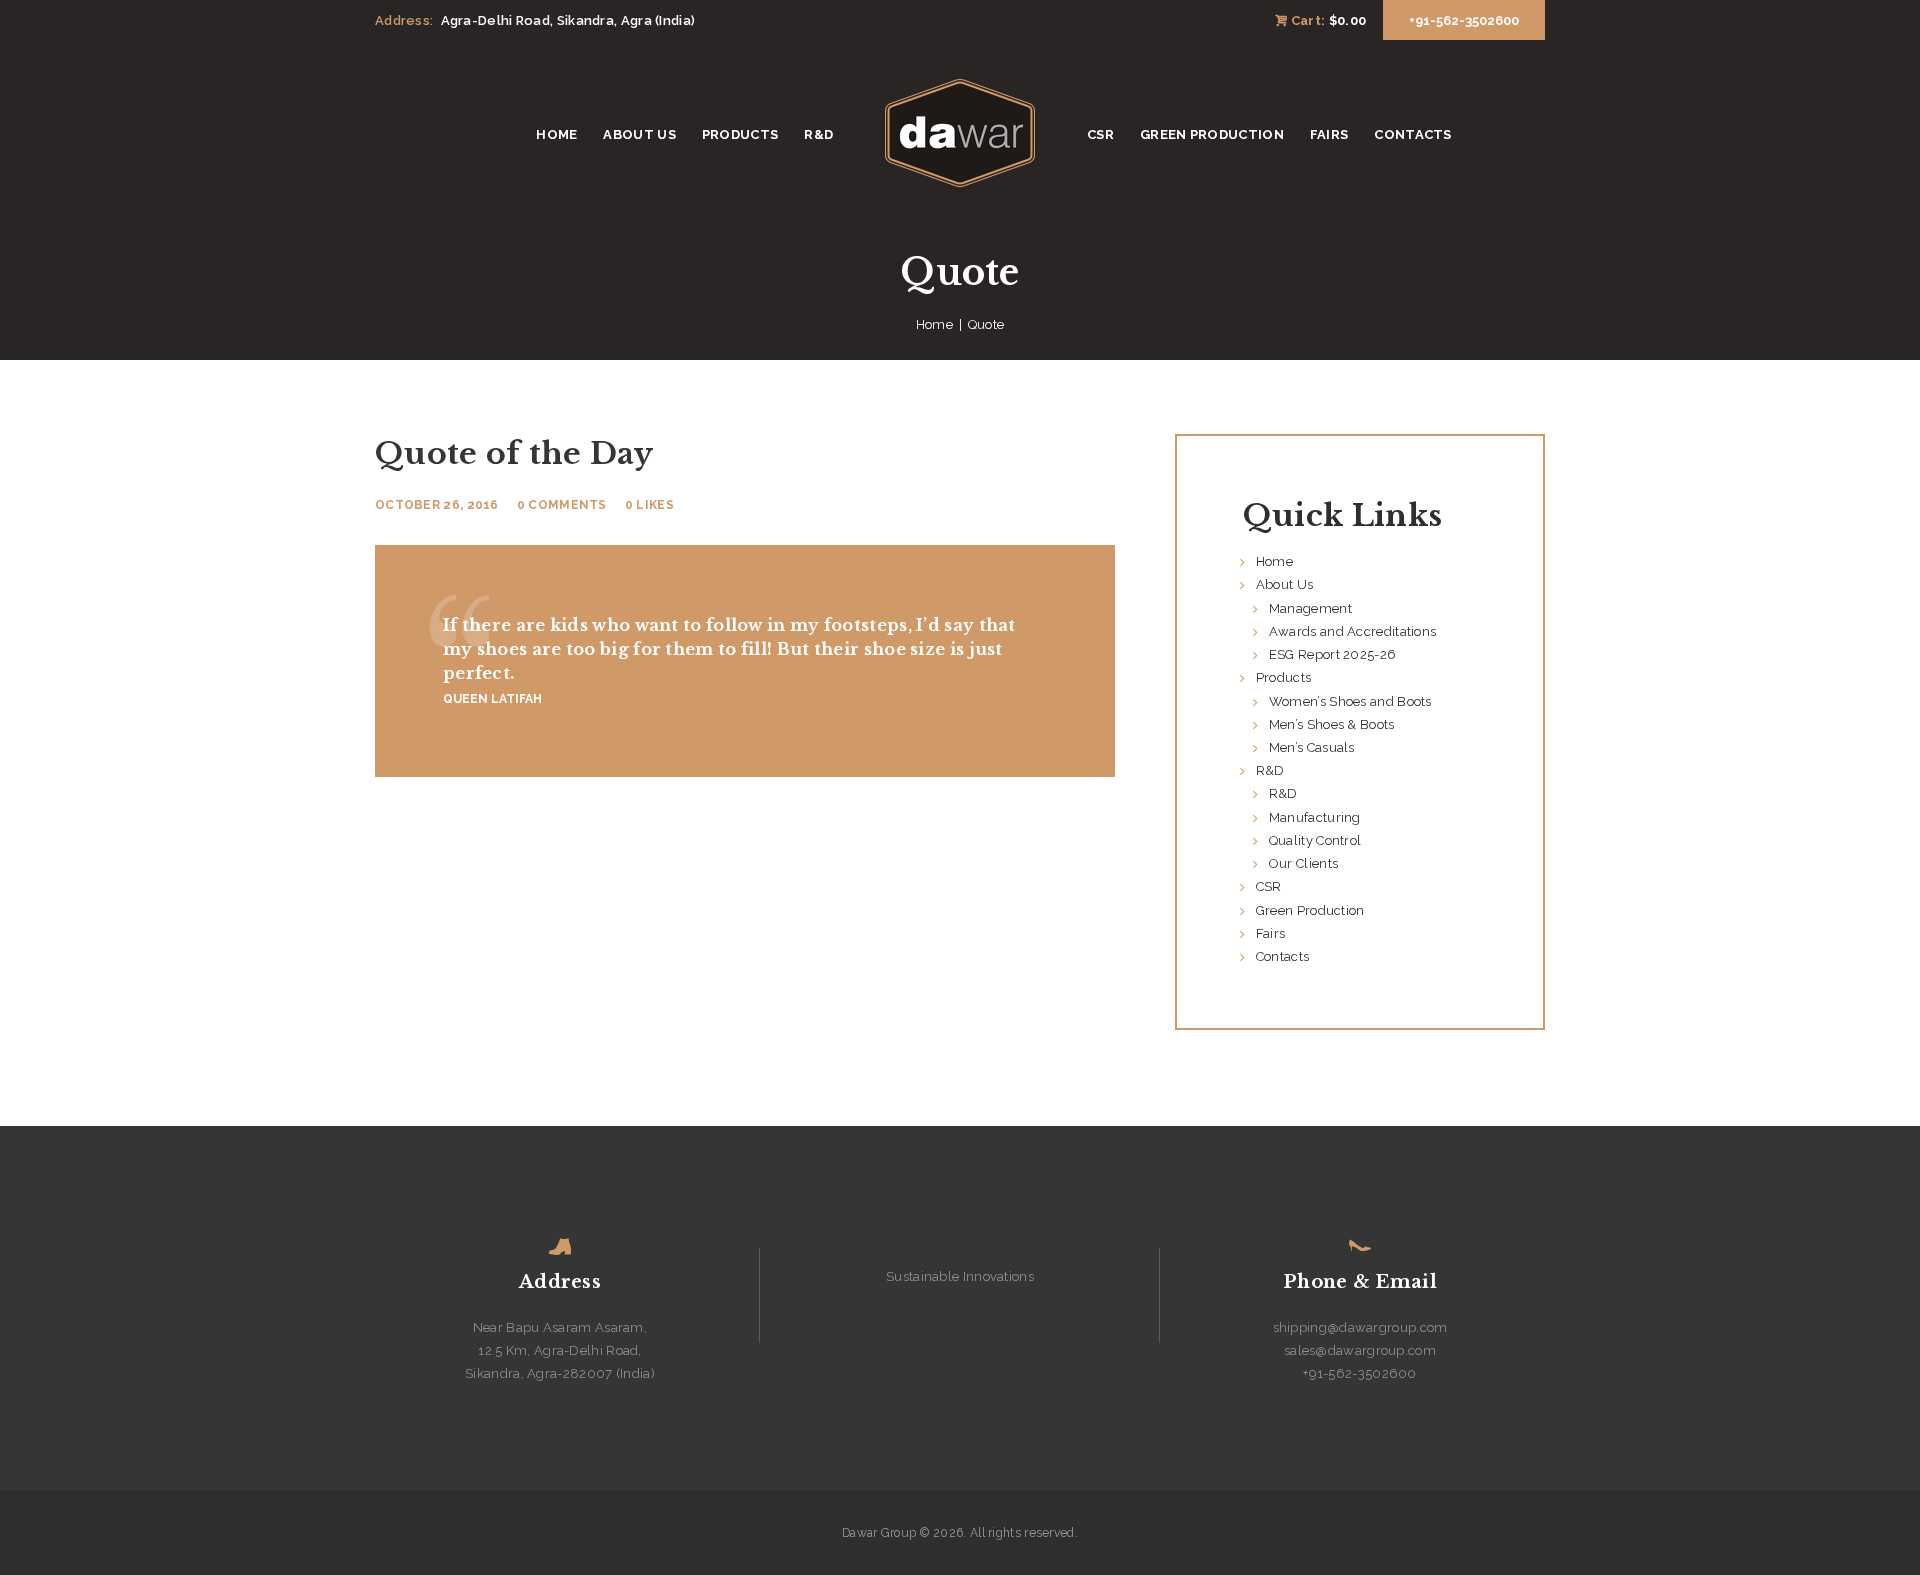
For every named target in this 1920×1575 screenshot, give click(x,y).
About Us (1284, 584)
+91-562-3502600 (1360, 1373)
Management (1310, 608)
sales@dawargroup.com (1360, 1350)
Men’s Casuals (1312, 747)
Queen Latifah (492, 699)
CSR (1269, 886)
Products (1283, 677)
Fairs (1271, 933)
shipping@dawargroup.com (1360, 1327)
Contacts (1282, 956)
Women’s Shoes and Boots (1350, 701)
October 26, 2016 (437, 505)
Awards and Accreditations (1353, 631)
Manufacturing (1315, 817)
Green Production (1310, 910)
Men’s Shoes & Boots (1332, 724)
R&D (1270, 770)
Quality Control (1315, 840)
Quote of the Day (514, 453)
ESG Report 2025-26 (1332, 654)
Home (934, 324)
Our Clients (1303, 863)
